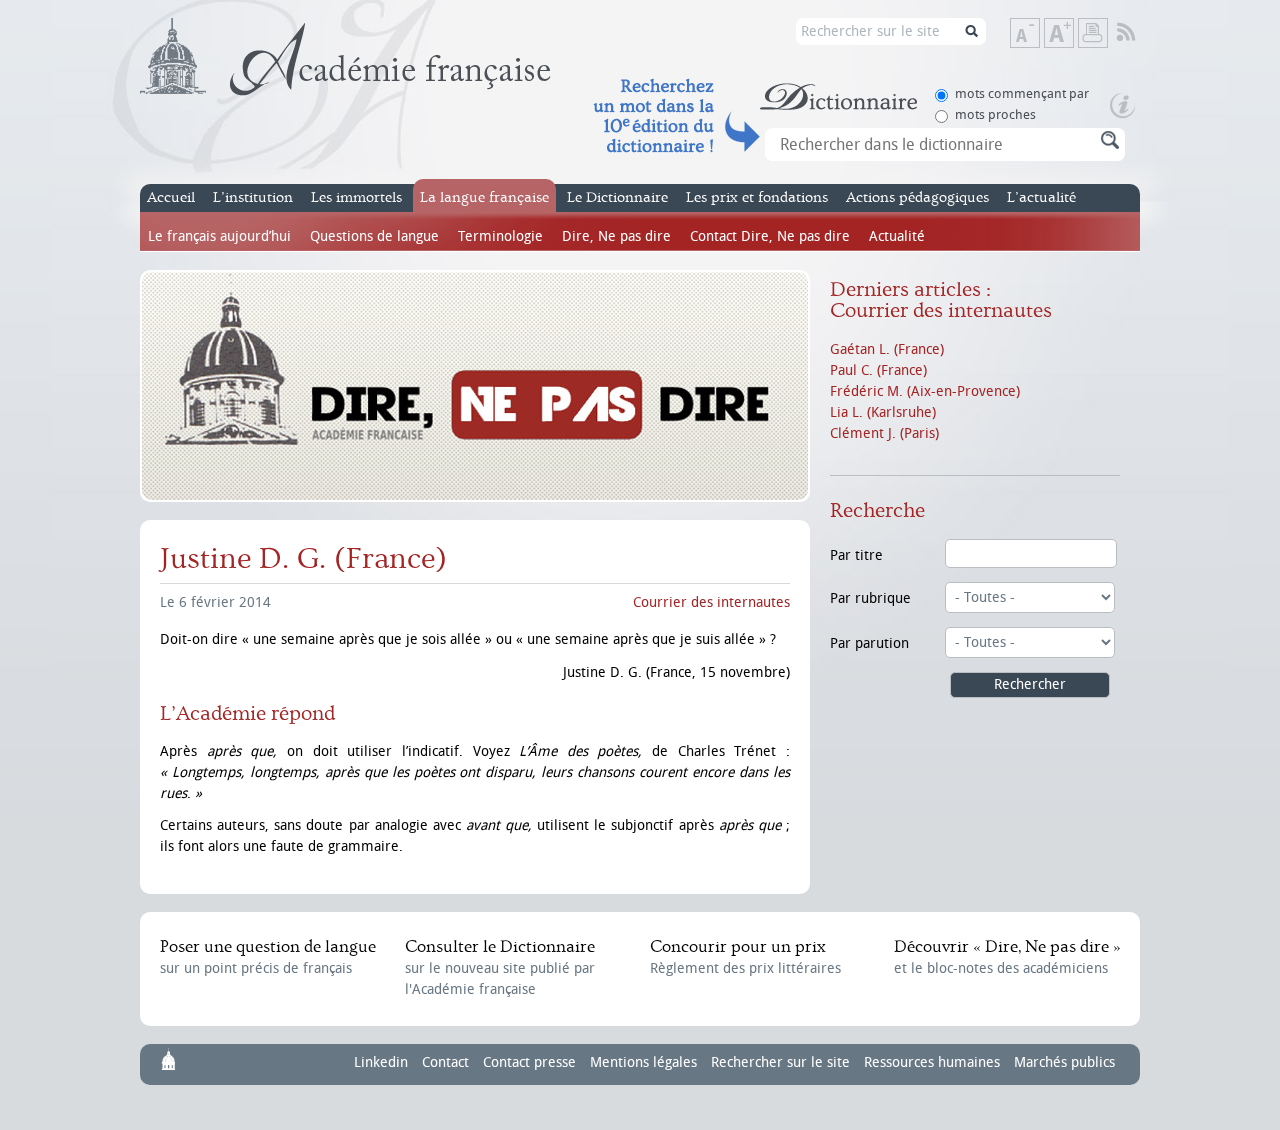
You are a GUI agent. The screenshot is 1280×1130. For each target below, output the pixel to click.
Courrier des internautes (711, 602)
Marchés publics (1064, 1062)
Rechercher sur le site (780, 1062)
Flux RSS (1139, 33)
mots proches (995, 114)
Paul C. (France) (878, 370)
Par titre (856, 555)
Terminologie (500, 236)
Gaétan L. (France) (887, 349)
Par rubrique (870, 598)
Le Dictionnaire (617, 197)
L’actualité (1041, 197)
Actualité (897, 236)
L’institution (253, 197)
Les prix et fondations (757, 197)
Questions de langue (374, 236)
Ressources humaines (932, 1062)
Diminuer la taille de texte (1039, 34)
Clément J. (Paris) (884, 433)
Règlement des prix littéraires (745, 957)
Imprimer (1093, 33)
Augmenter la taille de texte (1073, 34)
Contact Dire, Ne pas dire (770, 236)
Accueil (171, 197)
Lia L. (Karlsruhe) (883, 412)
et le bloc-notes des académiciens (1007, 957)
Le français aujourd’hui (219, 236)
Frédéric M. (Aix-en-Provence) (925, 391)
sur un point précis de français (268, 957)
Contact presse (529, 1062)
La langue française (484, 197)
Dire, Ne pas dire (616, 236)
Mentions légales (643, 1062)
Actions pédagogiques (917, 197)
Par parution (869, 643)
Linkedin (381, 1062)
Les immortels (356, 197)
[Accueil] (345, 57)
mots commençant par (1022, 93)
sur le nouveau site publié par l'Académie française (500, 967)
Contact (445, 1062)
